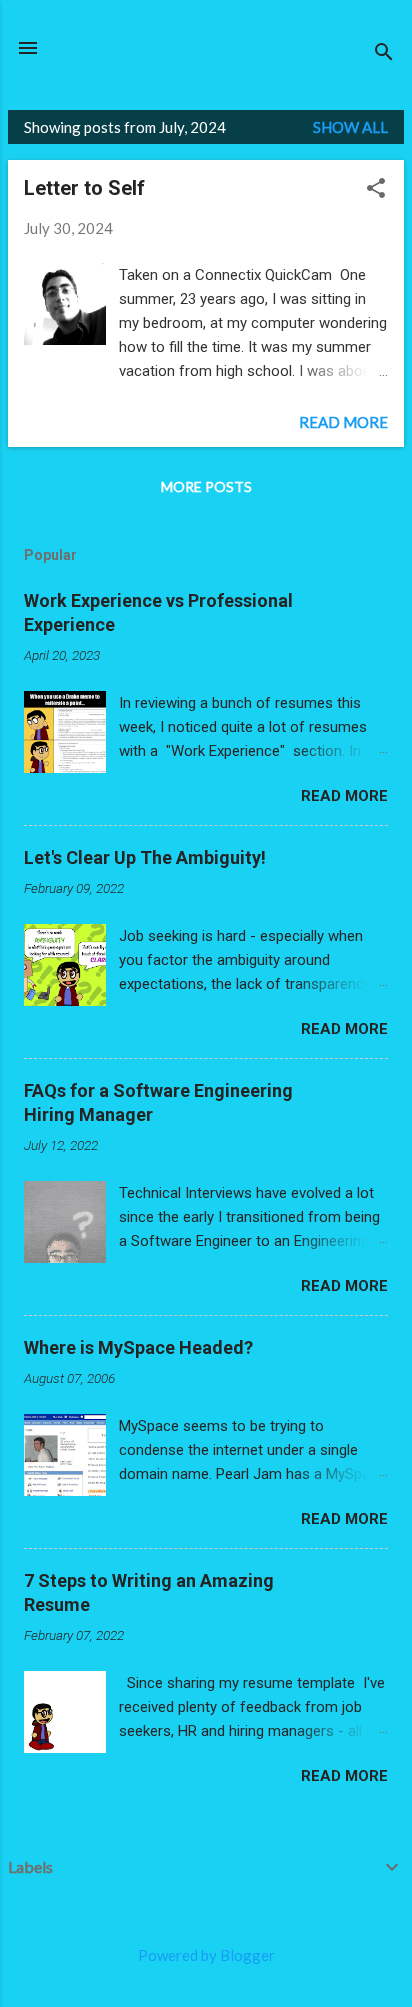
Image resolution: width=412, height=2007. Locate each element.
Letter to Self (84, 188)
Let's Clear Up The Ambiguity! (145, 857)
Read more (343, 422)
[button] (376, 190)
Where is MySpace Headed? (138, 1347)
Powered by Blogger (206, 1955)
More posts (206, 486)
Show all (350, 127)
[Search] (384, 54)
